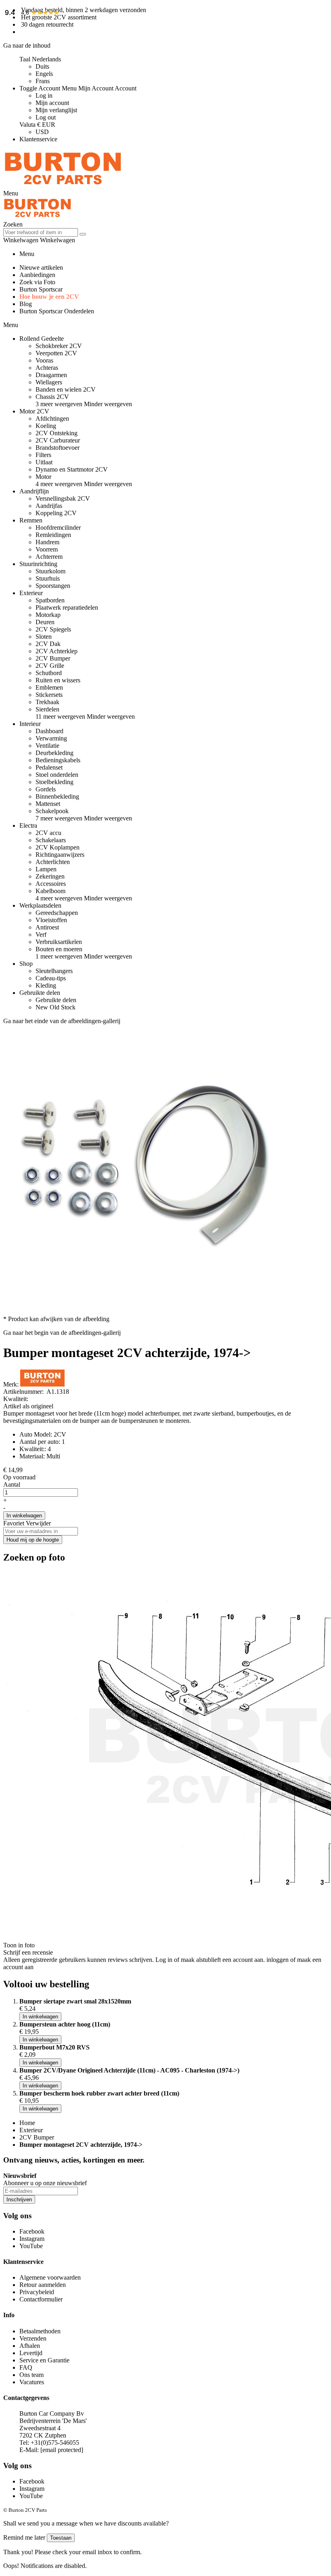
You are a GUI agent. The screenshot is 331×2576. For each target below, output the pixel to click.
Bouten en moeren (59, 949)
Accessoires (51, 884)
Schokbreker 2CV (59, 346)
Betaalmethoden (40, 2331)
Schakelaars (51, 840)
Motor (43, 477)
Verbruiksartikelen (59, 942)
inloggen (278, 1960)
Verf (41, 935)
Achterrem (49, 557)
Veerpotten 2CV (56, 353)
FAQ (26, 2367)
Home (27, 2123)
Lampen (46, 869)
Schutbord (49, 673)
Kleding (46, 985)
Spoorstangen (53, 586)
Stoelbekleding (54, 782)
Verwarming (51, 738)
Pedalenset (49, 767)
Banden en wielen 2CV (66, 389)
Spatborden (50, 600)
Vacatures (32, 2382)
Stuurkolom (50, 571)
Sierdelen (47, 709)
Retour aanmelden (43, 2285)
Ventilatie (47, 746)
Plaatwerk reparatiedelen (67, 607)
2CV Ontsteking (57, 433)
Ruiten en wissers (58, 680)
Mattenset (48, 804)
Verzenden (33, 2338)
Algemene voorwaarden (50, 2277)
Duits (42, 66)
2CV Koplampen (58, 847)
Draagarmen (51, 375)
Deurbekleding (54, 753)
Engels (44, 74)
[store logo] (63, 186)
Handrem (47, 542)
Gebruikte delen (56, 1000)
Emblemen (49, 687)
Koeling (46, 426)
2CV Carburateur (58, 440)
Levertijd (31, 2353)
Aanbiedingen (37, 275)
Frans (43, 81)
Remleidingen (53, 535)
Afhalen (30, 2346)
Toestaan (61, 2538)
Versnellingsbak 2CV (63, 498)
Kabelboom (50, 891)
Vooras (44, 360)
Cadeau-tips (51, 978)
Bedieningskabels (58, 760)
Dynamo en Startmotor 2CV (72, 469)
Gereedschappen (57, 913)
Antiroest (47, 927)
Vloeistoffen (51, 920)
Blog (26, 304)
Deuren (45, 622)
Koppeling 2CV (56, 513)
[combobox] (41, 232)
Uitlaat (44, 462)
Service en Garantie (44, 2360)
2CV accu (48, 833)
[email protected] (62, 2450)
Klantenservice (38, 139)
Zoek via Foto (37, 282)
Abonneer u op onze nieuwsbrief (45, 2183)
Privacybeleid (37, 2292)
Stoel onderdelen (57, 775)
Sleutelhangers (54, 971)
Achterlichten (53, 862)
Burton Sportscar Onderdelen (57, 311)
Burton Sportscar (41, 289)
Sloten (44, 637)
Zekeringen (50, 876)
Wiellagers (49, 382)
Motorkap (48, 615)
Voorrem (47, 549)
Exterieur (31, 2130)
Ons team (31, 2375)
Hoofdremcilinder (58, 528)
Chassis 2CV (52, 397)
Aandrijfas (49, 506)
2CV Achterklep (57, 651)
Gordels (46, 789)
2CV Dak (48, 644)
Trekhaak (47, 702)
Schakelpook (52, 811)
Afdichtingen (52, 418)
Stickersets (49, 695)
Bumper (14, 1413)
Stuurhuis (48, 578)
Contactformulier (41, 2299)
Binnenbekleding (57, 796)
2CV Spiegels (53, 629)
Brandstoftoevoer (58, 448)
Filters (43, 455)
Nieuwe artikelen (41, 267)
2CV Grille (50, 666)
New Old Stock (56, 1007)
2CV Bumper (53, 658)
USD (42, 132)
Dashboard (49, 731)
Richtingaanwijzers (60, 855)
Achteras (47, 368)
